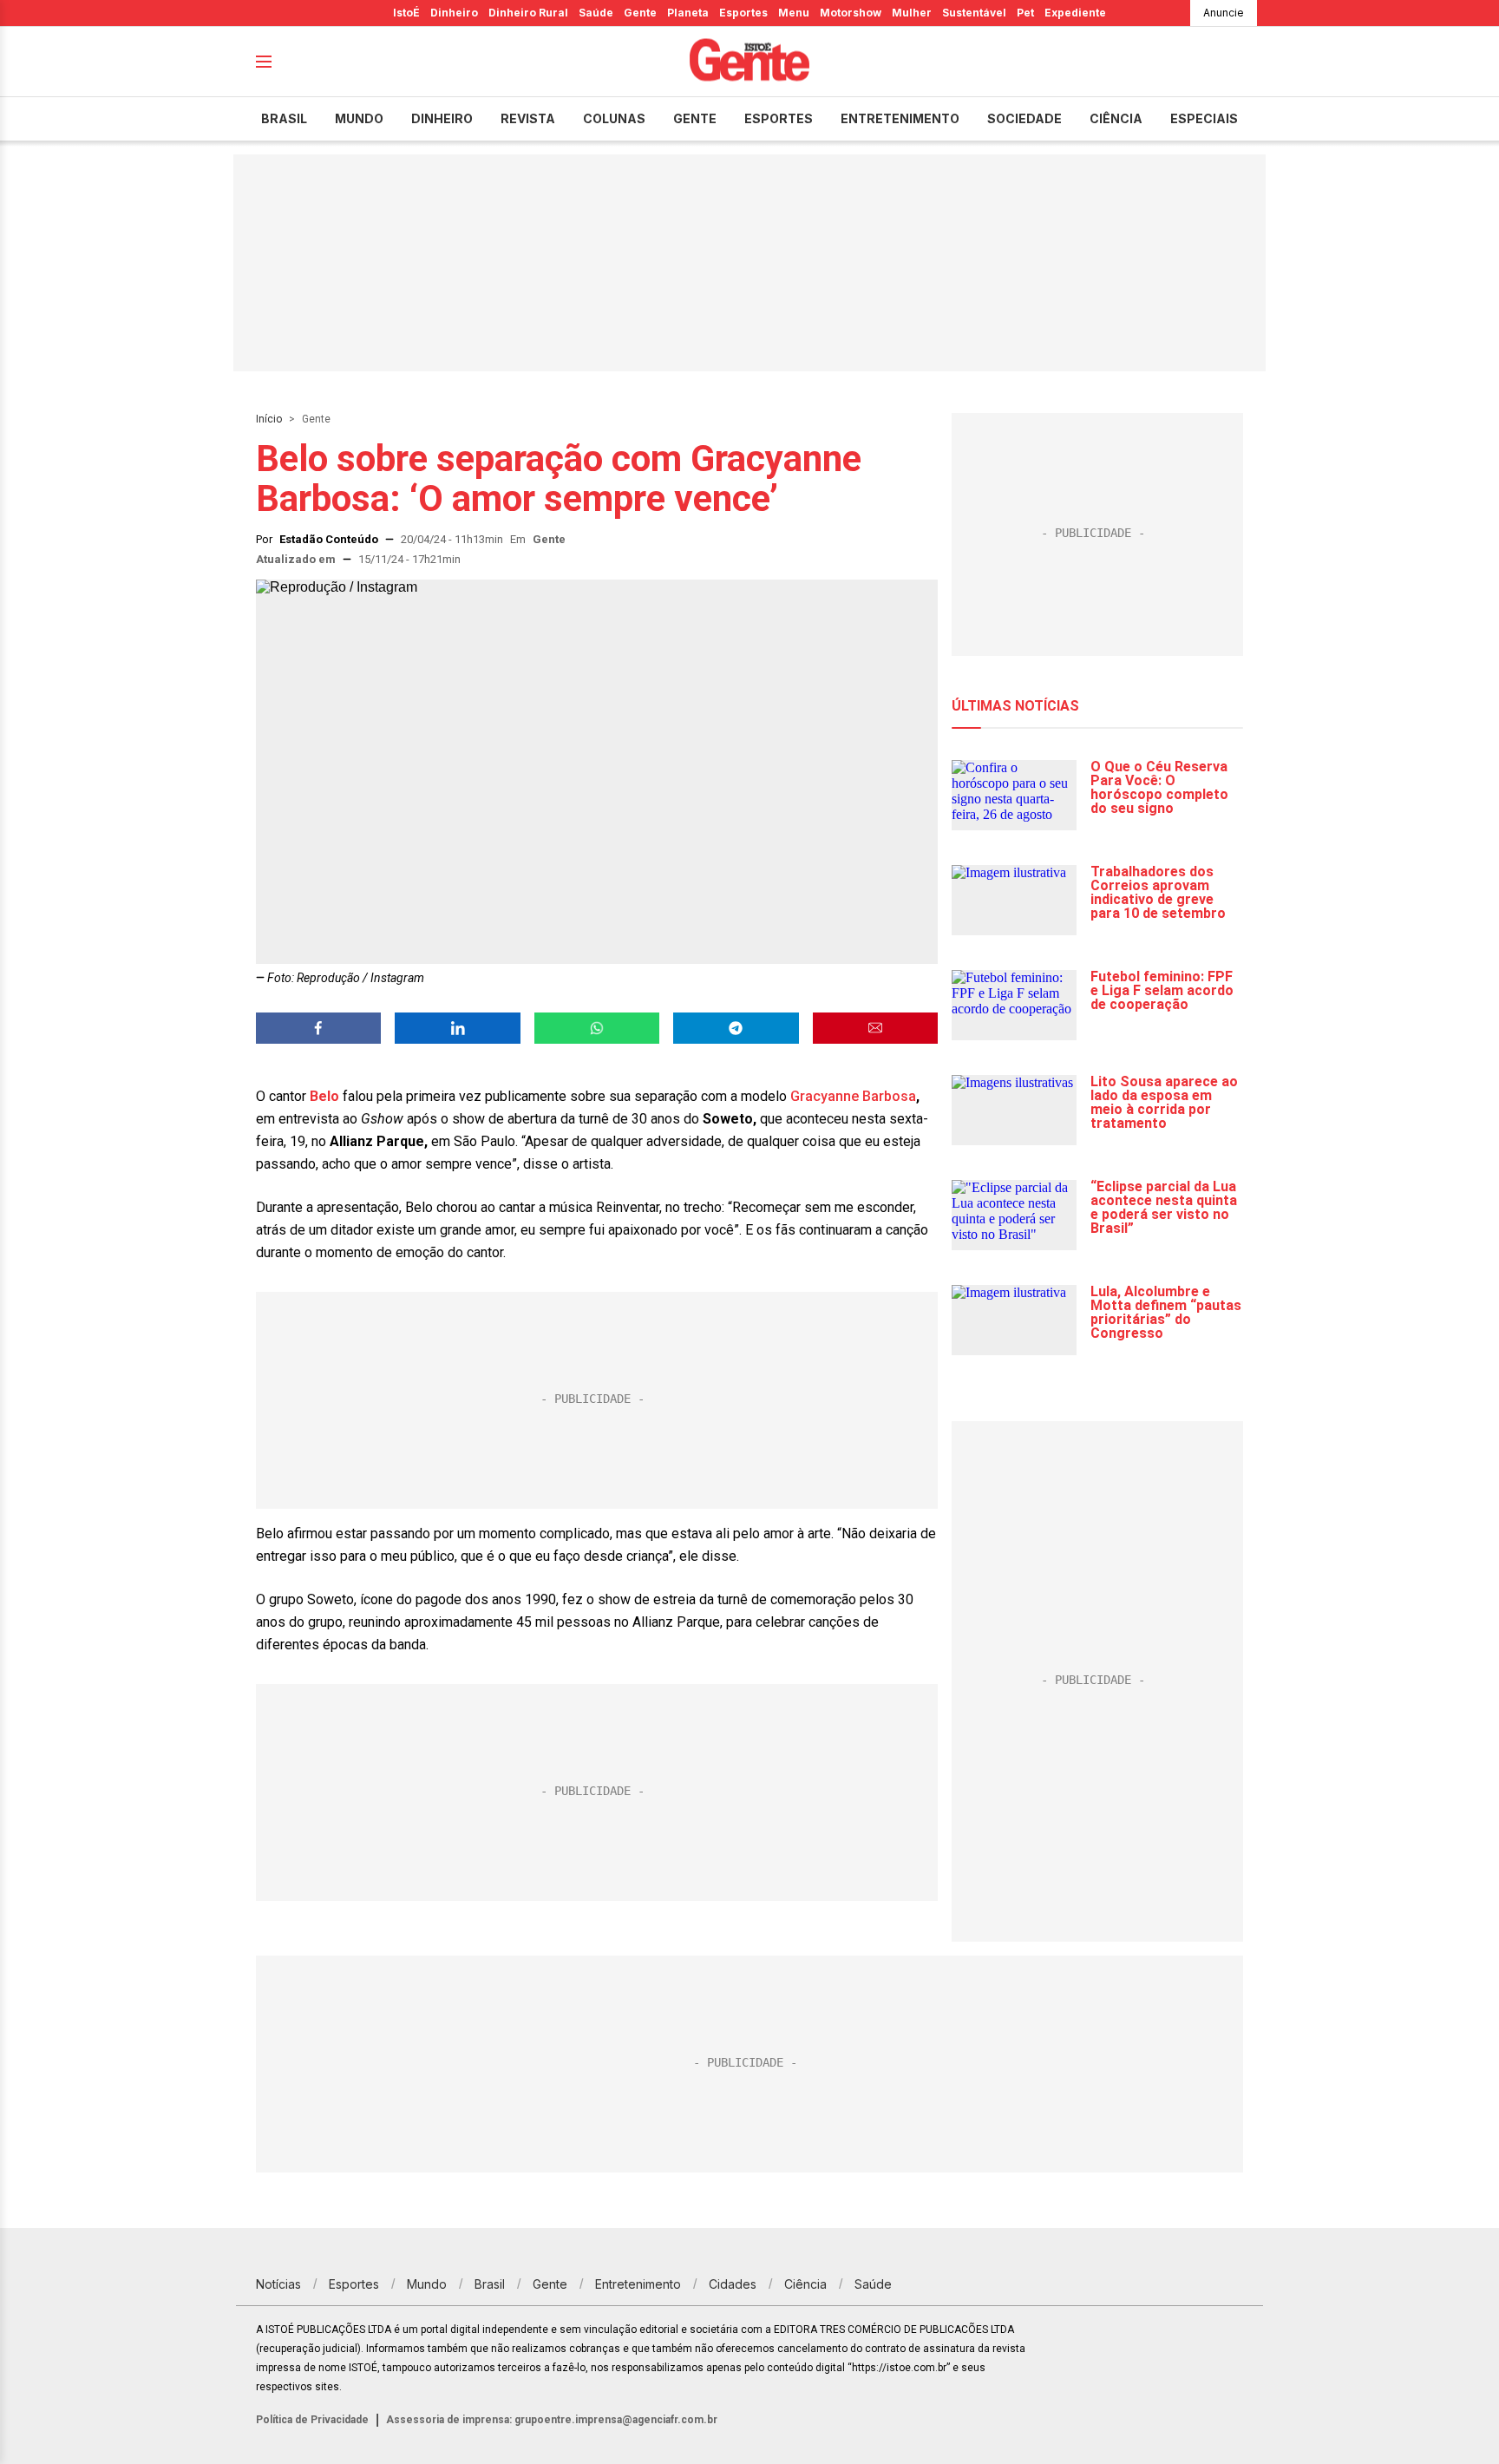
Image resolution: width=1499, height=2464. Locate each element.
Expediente (1075, 13)
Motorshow (851, 13)
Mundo (359, 118)
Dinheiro (454, 13)
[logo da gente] (749, 62)
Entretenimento (900, 118)
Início (269, 419)
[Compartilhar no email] (875, 1028)
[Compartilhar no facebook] (318, 1028)
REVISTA (528, 118)
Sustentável (974, 13)
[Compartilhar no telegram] (736, 1028)
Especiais (1204, 118)
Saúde (596, 13)
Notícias (278, 2284)
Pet (1025, 13)
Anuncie (1224, 13)
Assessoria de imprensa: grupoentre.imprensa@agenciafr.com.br (552, 2420)
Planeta (688, 13)
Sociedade (1024, 118)
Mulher (912, 13)
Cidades (733, 2284)
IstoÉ (406, 13)
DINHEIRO (442, 118)
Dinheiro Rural (528, 13)
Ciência (1116, 118)
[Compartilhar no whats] (597, 1028)
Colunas (614, 118)
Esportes (743, 13)
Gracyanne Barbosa (853, 1096)
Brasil (284, 118)
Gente (640, 13)
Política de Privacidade (312, 2420)
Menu (794, 13)
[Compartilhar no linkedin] (457, 1028)
